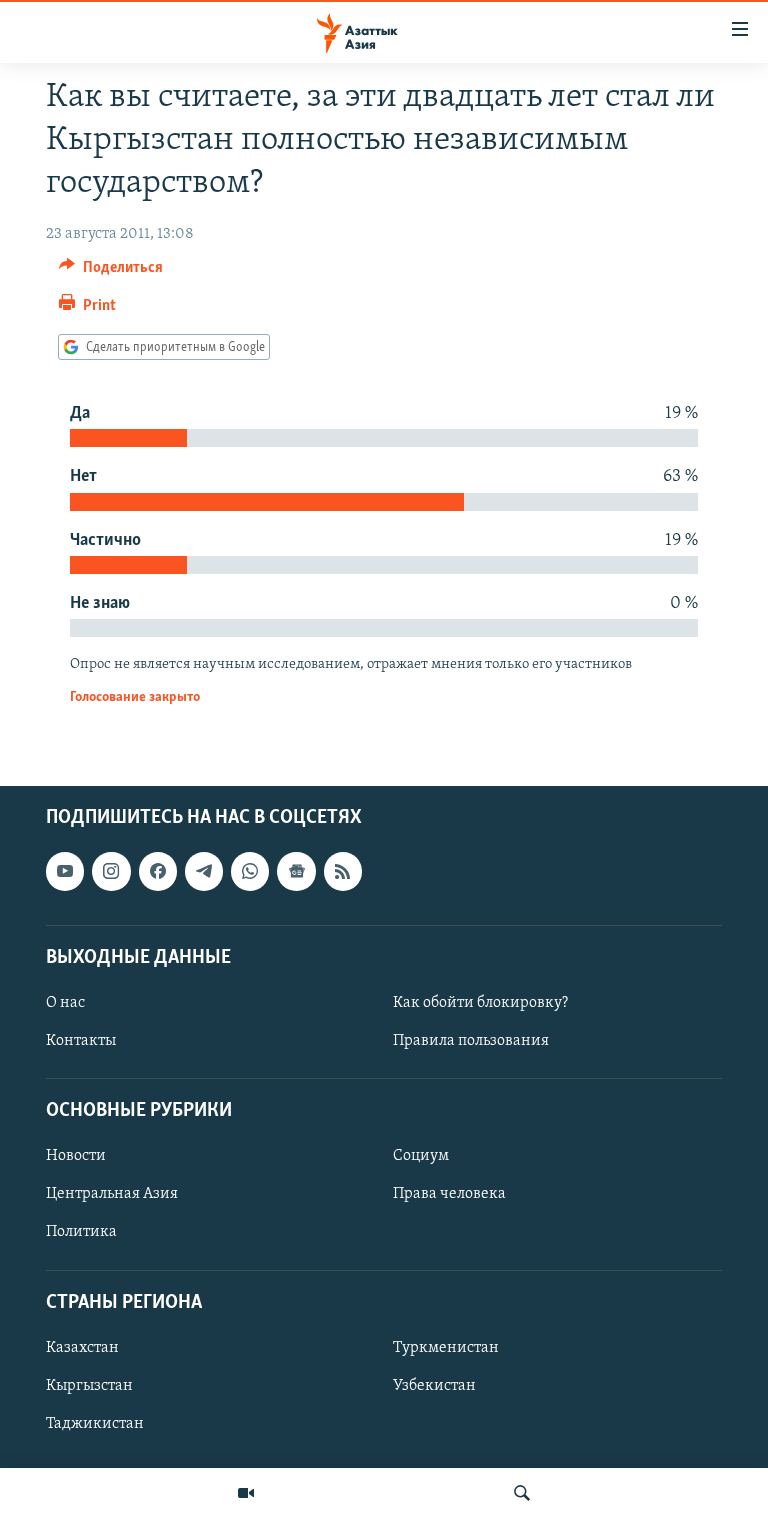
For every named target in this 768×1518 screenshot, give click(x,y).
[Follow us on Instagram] (111, 872)
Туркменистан (446, 1348)
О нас (65, 1003)
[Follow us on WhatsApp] (250, 872)
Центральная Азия (112, 1195)
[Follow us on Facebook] (158, 872)
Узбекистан (434, 1386)
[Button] (111, 272)
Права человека (449, 1195)
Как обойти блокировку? (480, 1003)
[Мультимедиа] (246, 1493)
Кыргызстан (89, 1386)
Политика (81, 1233)
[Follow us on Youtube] (65, 872)
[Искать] (522, 1493)
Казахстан (82, 1348)
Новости (76, 1157)
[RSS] (343, 872)
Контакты (81, 1041)
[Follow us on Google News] (296, 872)
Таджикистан (95, 1424)
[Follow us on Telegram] (204, 872)
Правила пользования (471, 1041)
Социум (421, 1157)
